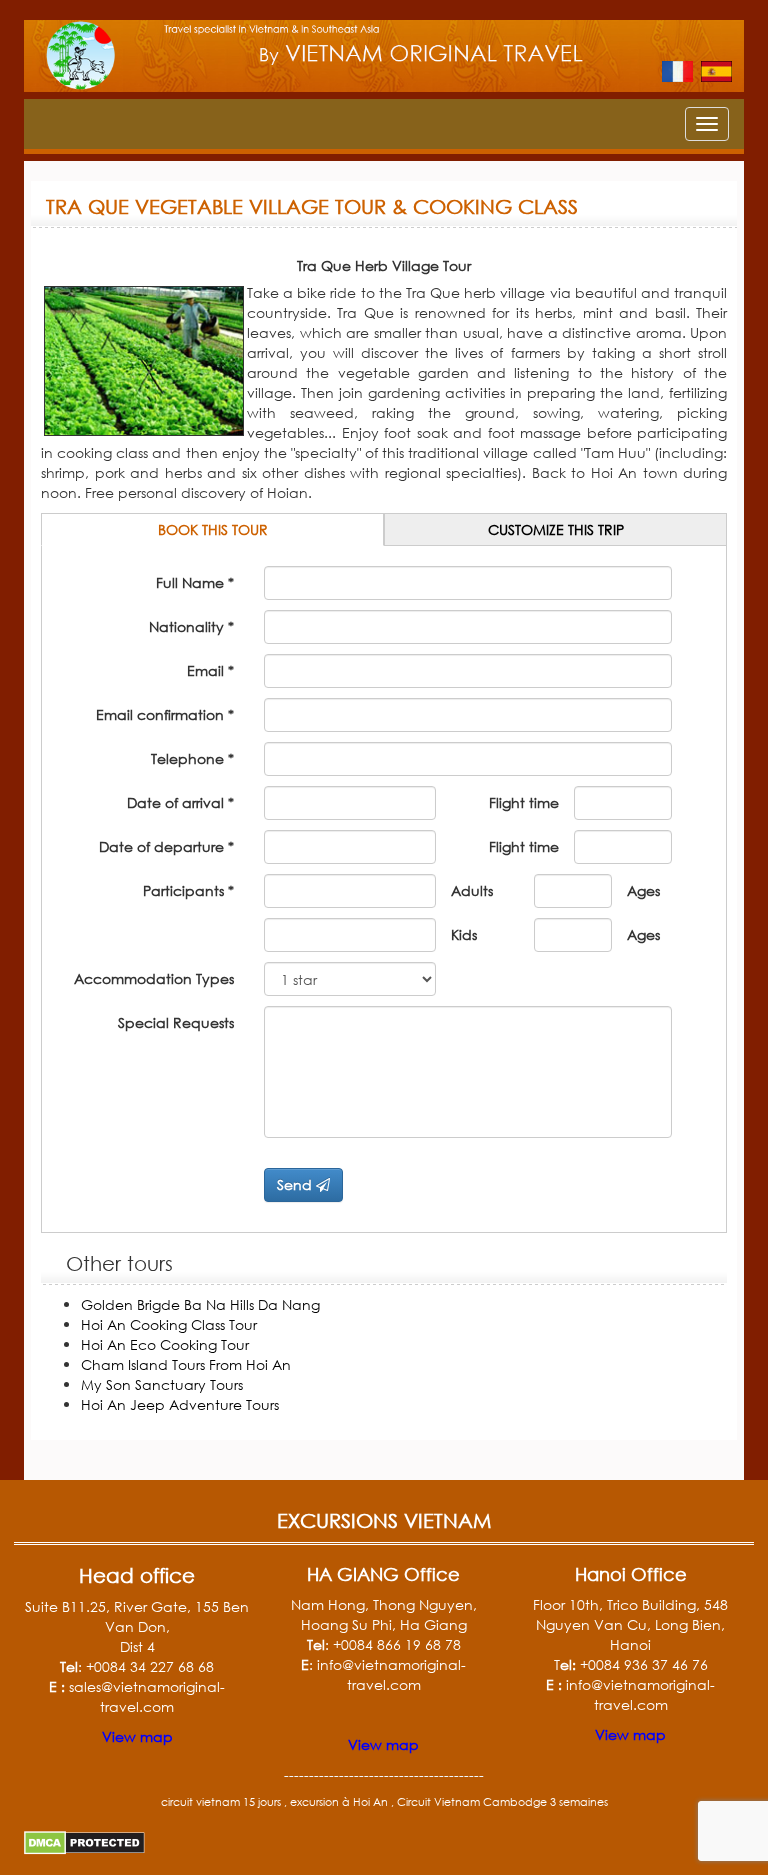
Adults (472, 890)
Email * (210, 670)
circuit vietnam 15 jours (221, 1802)
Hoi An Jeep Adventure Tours (180, 1404)
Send (296, 1184)
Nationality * (191, 626)
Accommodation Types (154, 978)
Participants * (188, 890)
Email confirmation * (165, 714)
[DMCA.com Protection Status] (84, 1838)
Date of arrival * (180, 802)
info (578, 1684)
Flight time (524, 802)
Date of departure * (166, 846)
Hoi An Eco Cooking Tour (165, 1344)
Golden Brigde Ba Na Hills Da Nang (200, 1304)
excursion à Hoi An (339, 1802)
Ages (643, 890)
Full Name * (195, 582)
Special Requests (176, 1022)
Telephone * (192, 758)
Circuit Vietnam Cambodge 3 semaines (502, 1802)
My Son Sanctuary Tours (162, 1384)
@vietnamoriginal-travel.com (653, 1694)
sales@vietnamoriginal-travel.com (147, 1696)
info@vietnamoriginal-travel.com (391, 1674)
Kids (464, 934)
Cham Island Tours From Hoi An (186, 1364)
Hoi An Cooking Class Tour (169, 1324)
